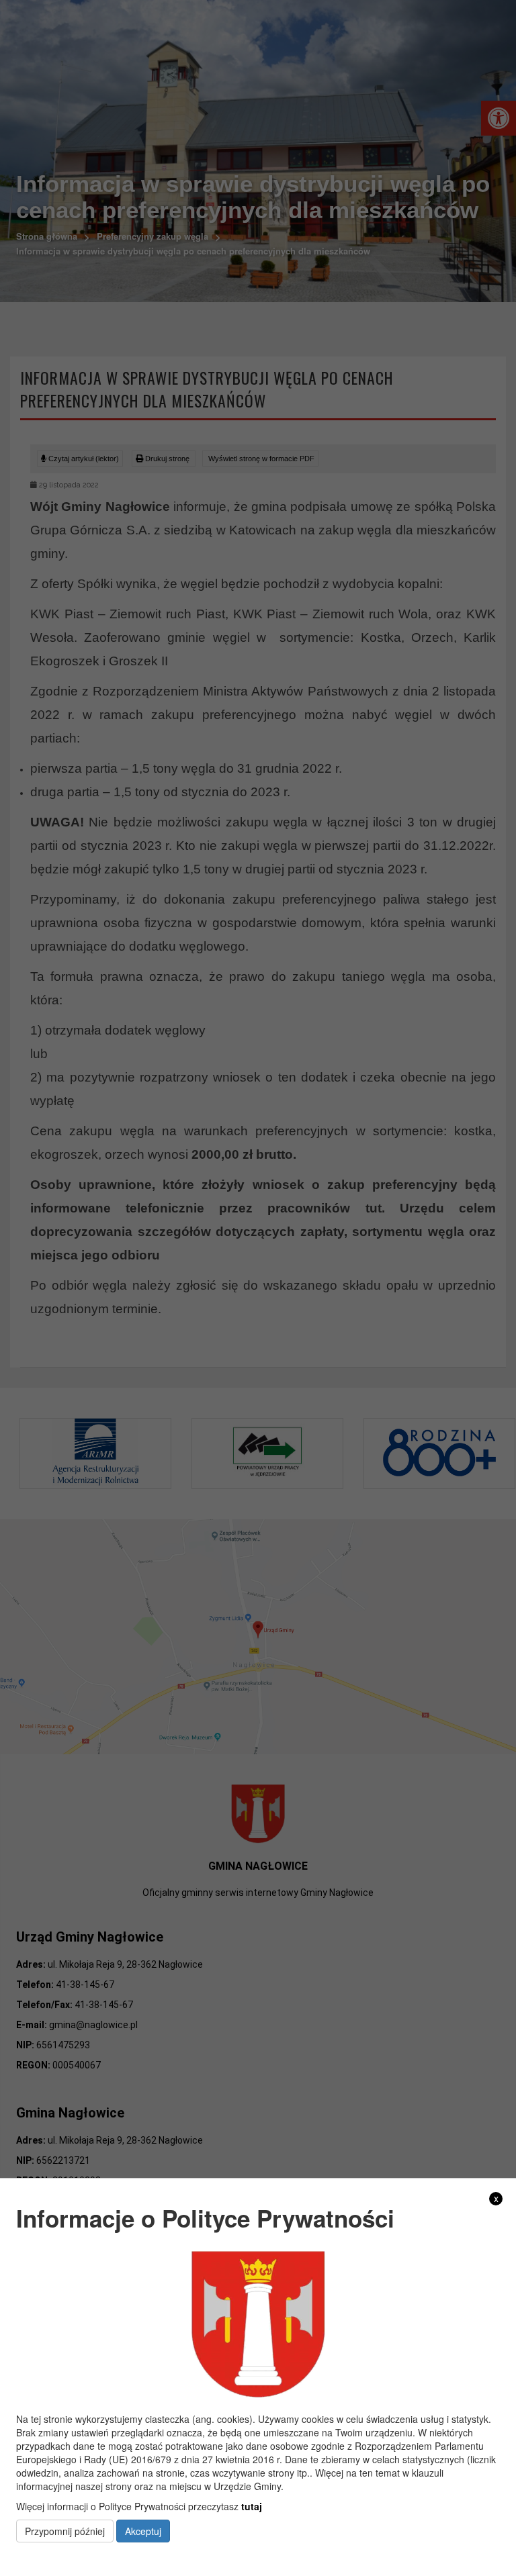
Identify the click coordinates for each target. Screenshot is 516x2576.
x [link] (496, 2198)
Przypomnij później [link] (65, 2531)
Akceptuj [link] (143, 2531)
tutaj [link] (252, 2506)
